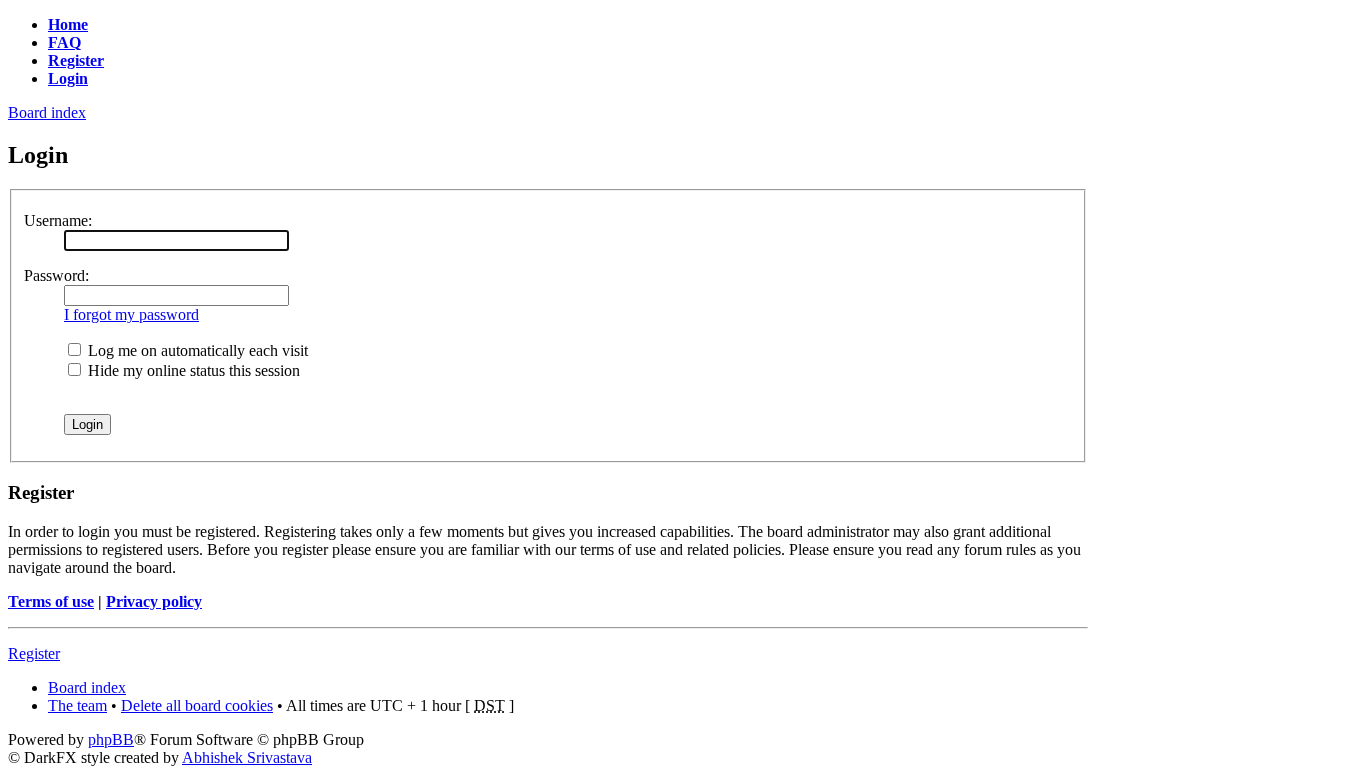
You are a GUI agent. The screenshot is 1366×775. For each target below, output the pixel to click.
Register (34, 653)
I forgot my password (131, 314)
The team (77, 705)
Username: (58, 220)
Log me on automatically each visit (196, 350)
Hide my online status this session (192, 370)
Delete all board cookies (197, 705)
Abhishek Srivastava (247, 757)
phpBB (111, 739)
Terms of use (51, 601)
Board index (47, 112)
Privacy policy (154, 601)
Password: (56, 275)
